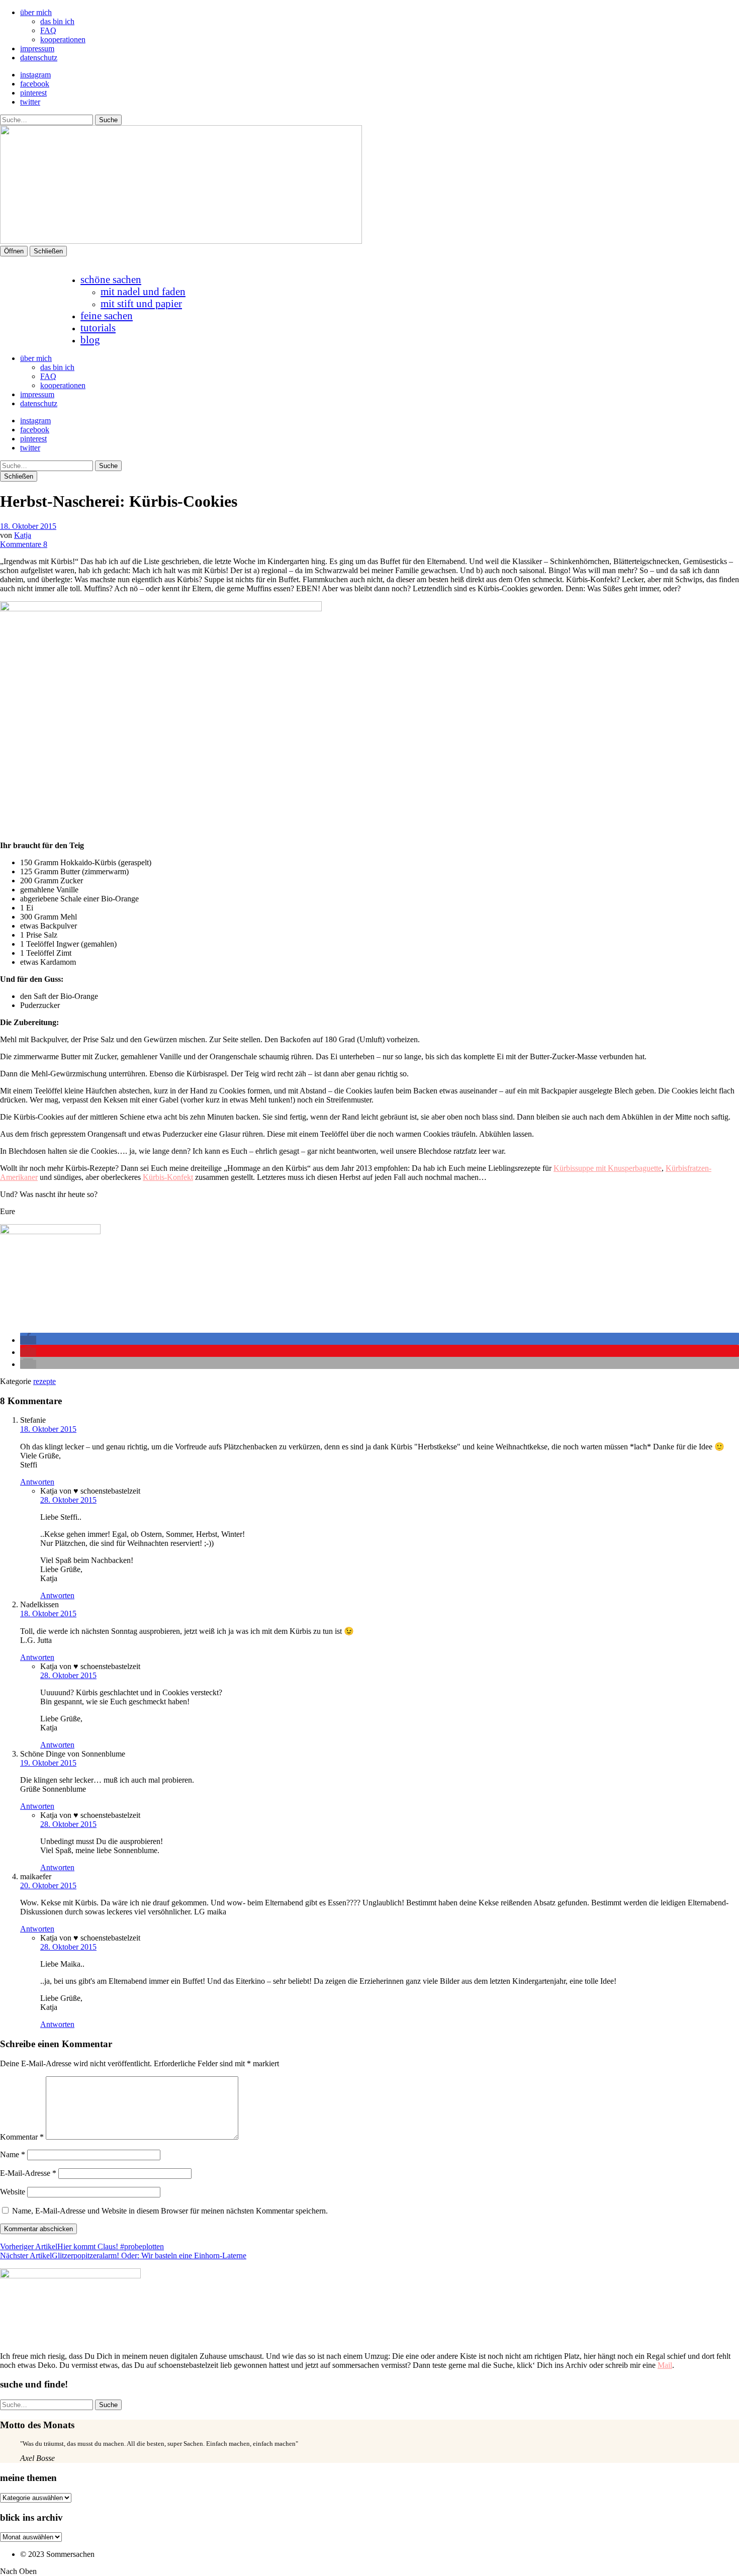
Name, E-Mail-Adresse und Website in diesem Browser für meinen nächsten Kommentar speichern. (170, 2211)
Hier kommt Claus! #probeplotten (82, 2246)
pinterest (33, 93)
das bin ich (57, 21)
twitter (30, 102)
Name (13, 2154)
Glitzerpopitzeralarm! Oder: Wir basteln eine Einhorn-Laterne (123, 2256)
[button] (28, 1340)
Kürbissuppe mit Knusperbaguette (608, 1168)
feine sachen (107, 315)
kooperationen (63, 39)
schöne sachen (111, 279)
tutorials (98, 328)
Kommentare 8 (24, 544)
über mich (36, 12)
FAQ (48, 30)
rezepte (44, 1381)
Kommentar (22, 2137)
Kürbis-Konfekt (168, 1177)
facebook (35, 84)
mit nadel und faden (143, 291)
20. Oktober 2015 (48, 1885)
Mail (665, 2365)
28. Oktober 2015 (68, 1500)
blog (90, 340)
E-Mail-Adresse (28, 2173)
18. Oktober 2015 (28, 526)
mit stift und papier (141, 303)
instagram (35, 75)
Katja (23, 535)
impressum (37, 49)
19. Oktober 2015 (48, 1763)
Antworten (37, 1482)
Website (13, 2192)
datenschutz (39, 58)
